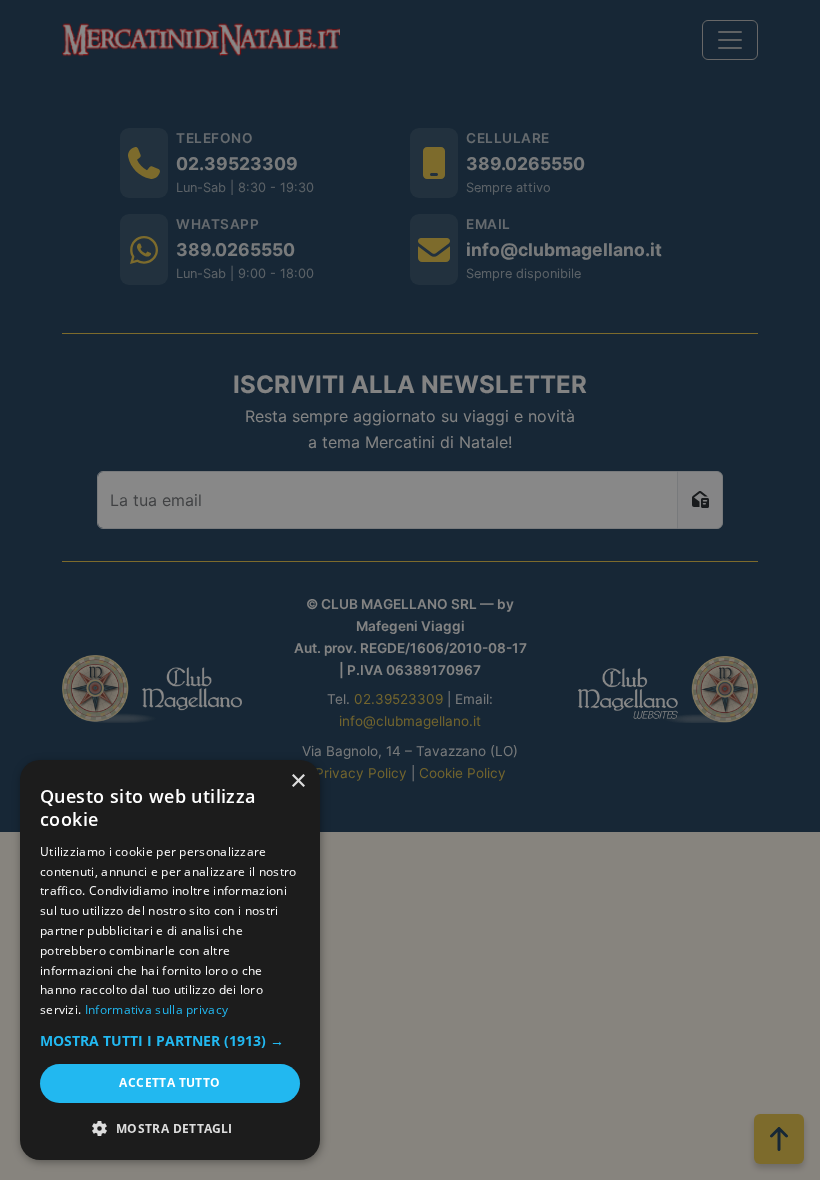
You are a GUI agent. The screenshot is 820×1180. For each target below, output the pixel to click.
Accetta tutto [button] (169, 1082)
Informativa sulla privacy (157, 1009)
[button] (170, 1041)
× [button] (297, 781)
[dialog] (170, 960)
